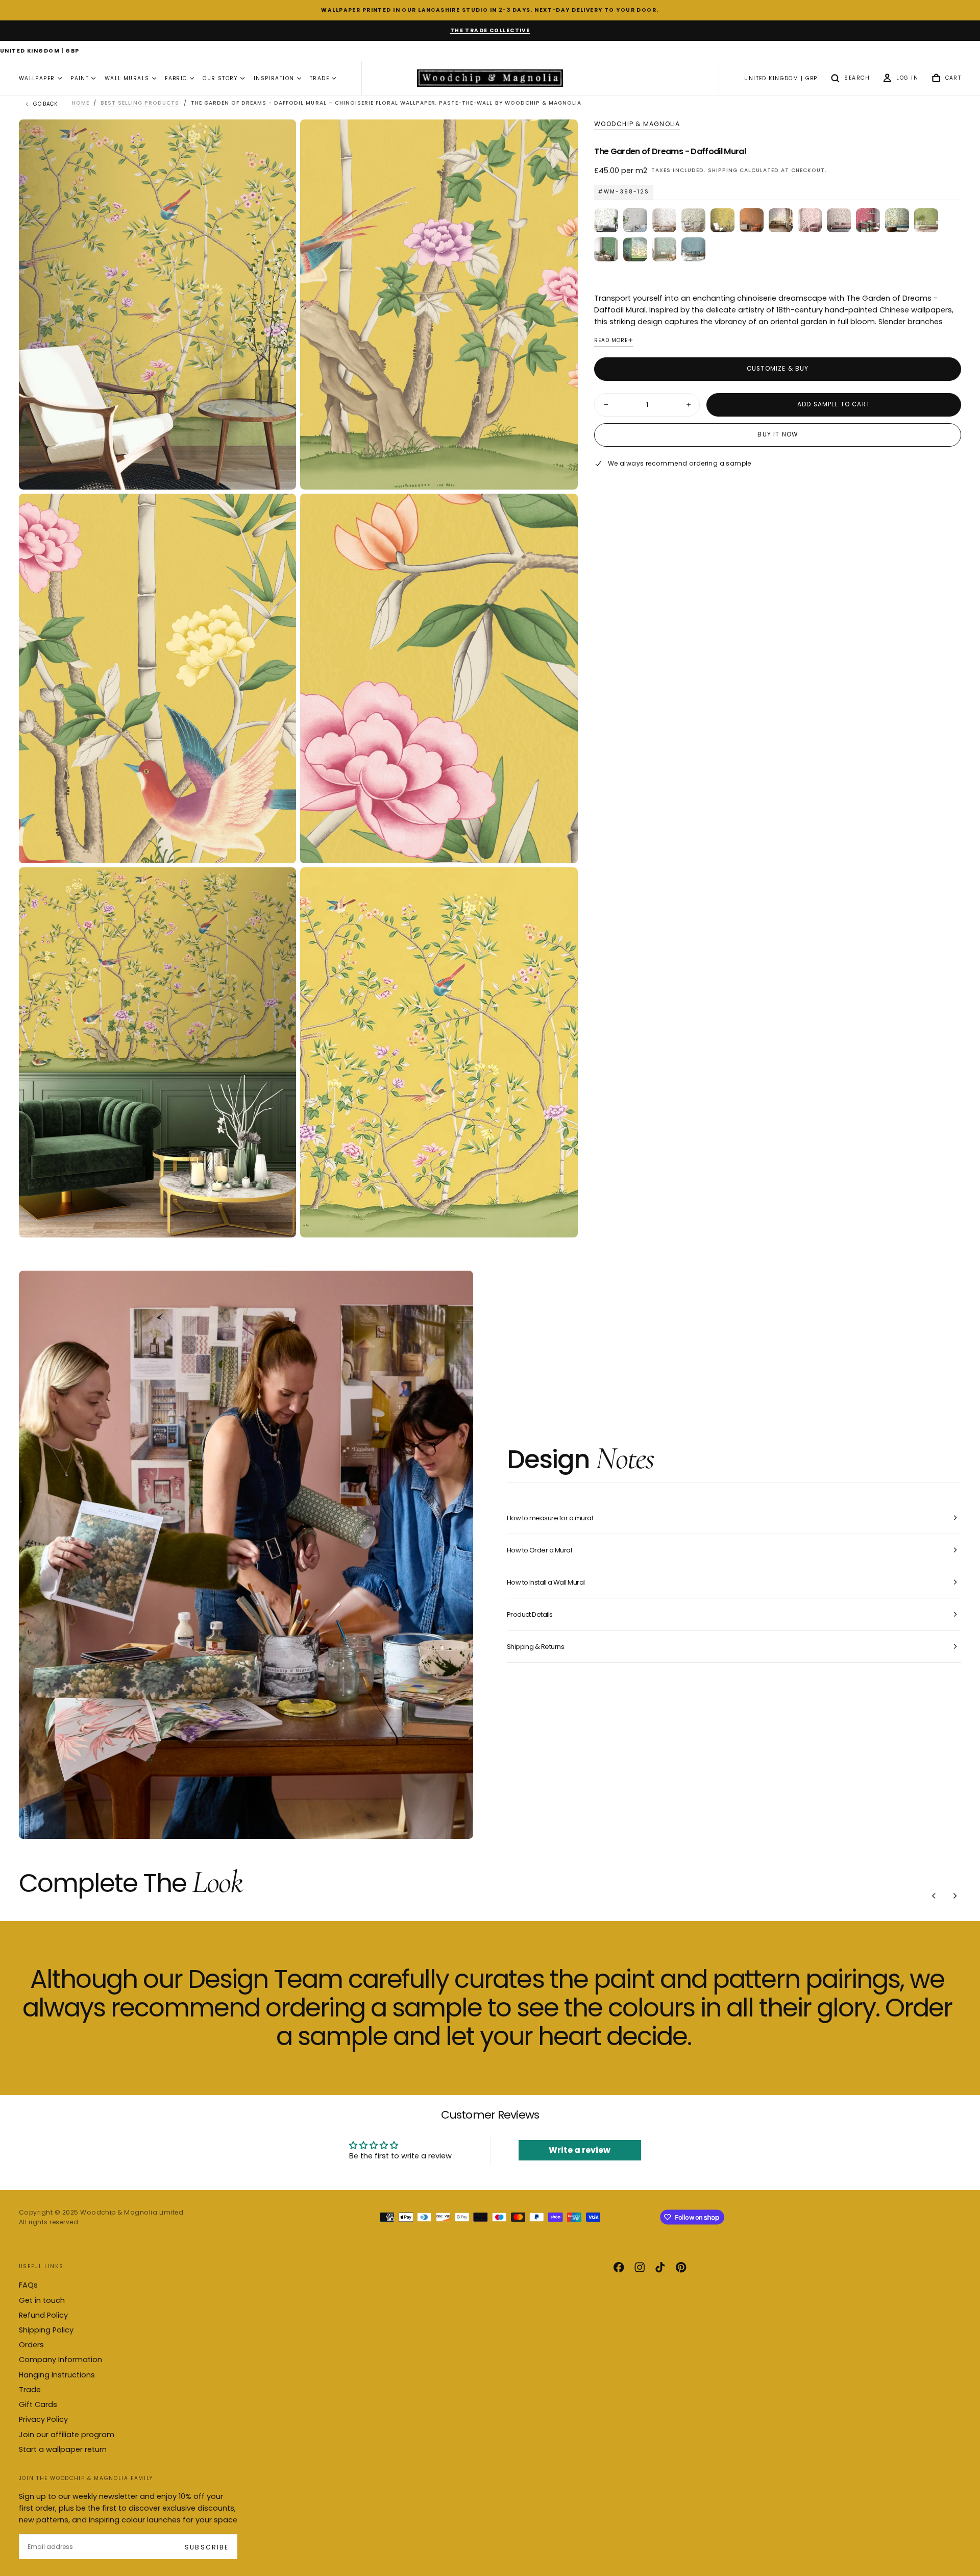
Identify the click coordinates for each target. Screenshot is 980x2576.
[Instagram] (640, 2267)
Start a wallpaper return (63, 2449)
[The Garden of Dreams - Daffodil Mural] (722, 220)
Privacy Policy (43, 2419)
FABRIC (176, 78)
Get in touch (42, 2300)
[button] (40, 52)
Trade (30, 2390)
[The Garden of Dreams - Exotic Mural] (693, 220)
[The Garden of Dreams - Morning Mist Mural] (635, 249)
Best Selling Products (140, 103)
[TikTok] (660, 2267)
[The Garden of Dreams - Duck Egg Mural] (664, 249)
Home (81, 103)
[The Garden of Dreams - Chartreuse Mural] (926, 220)
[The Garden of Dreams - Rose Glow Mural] (781, 220)
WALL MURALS (127, 78)
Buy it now (778, 434)
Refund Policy (43, 2315)
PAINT (80, 78)
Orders (31, 2345)
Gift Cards (38, 2404)
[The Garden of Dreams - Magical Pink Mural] (839, 220)
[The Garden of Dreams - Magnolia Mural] (664, 220)
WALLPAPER (37, 78)
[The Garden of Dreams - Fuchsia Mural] (868, 220)
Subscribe (206, 2547)
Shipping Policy (46, 2330)
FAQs (28, 2285)
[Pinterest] (681, 2267)
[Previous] (934, 1896)
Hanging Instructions (57, 2375)
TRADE (320, 78)
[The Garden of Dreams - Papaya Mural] (752, 220)
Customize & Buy (778, 369)
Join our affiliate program (67, 2435)
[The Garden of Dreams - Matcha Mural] (897, 220)
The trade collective (490, 30)
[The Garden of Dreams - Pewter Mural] (635, 220)
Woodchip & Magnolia (637, 124)
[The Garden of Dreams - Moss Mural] (606, 249)
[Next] (955, 1896)
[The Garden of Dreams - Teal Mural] (693, 249)
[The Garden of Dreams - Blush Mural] (810, 220)
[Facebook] (619, 2267)
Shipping (723, 170)
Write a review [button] (580, 2150)
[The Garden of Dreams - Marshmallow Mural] (606, 220)
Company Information (60, 2360)
